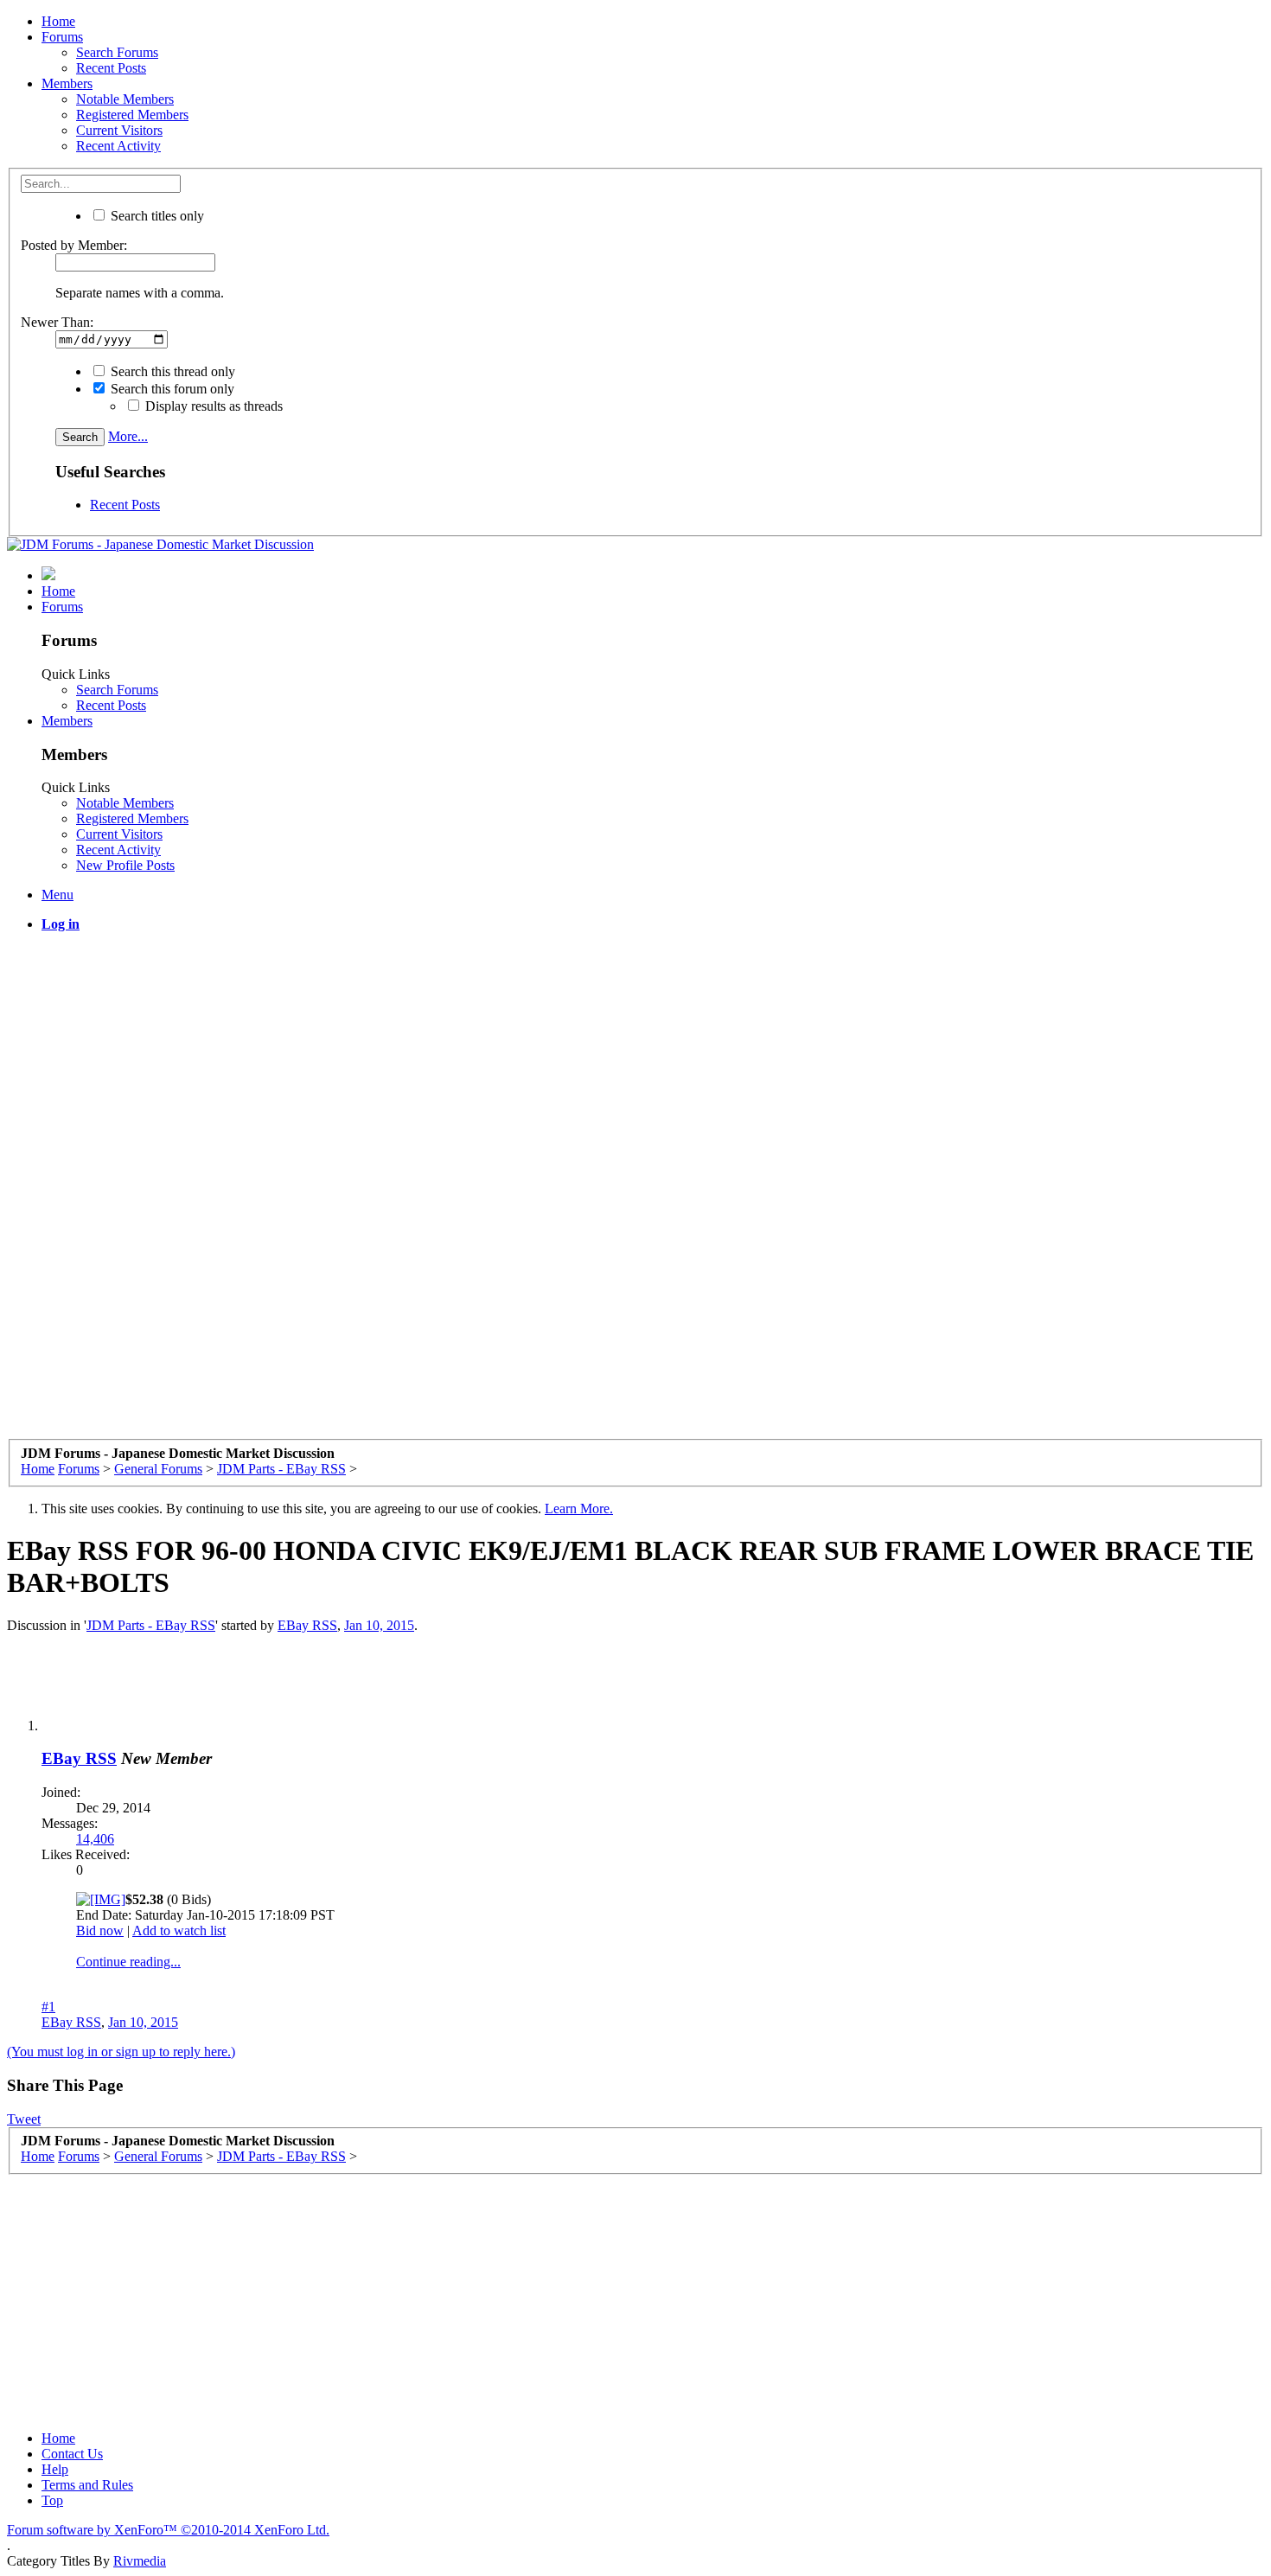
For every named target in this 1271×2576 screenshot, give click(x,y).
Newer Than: (57, 322)
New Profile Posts (125, 865)
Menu (57, 895)
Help (55, 2469)
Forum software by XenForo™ (168, 2530)
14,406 (95, 1839)
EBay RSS (307, 1625)
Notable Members (125, 99)
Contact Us (72, 2454)
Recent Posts (111, 68)
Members (67, 83)
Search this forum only (171, 389)
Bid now (100, 1930)
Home (58, 21)
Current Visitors (119, 130)
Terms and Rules (87, 2485)
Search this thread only (171, 371)
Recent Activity (118, 146)
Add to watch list (179, 1930)
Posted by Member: (74, 245)
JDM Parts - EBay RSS (151, 1625)
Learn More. (579, 1509)
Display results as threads (212, 406)
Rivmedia (140, 2561)
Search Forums (117, 52)
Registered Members (132, 115)
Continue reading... (128, 1962)
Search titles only (156, 216)
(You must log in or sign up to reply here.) (121, 2052)
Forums (62, 37)
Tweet (24, 2119)
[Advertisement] (635, 1067)
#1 (48, 2007)
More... (128, 436)
